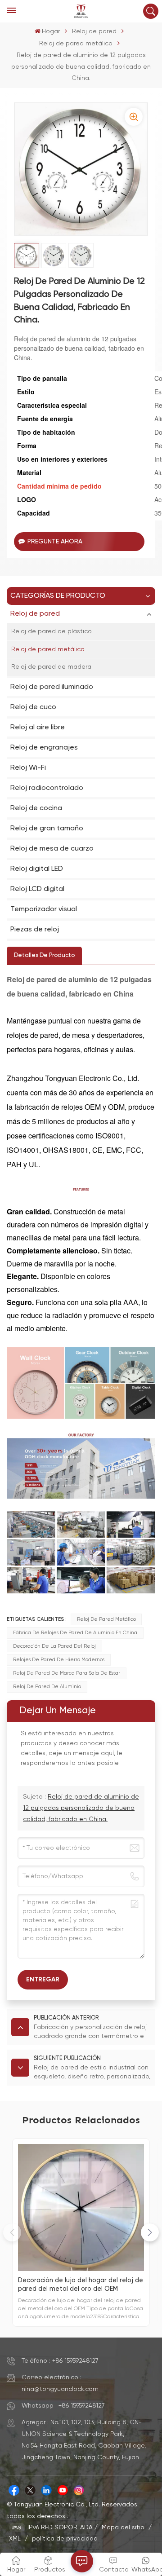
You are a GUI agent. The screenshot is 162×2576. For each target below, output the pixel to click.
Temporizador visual (44, 909)
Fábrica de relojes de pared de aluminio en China (75, 1633)
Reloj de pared (94, 31)
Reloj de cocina (36, 808)
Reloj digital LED (37, 869)
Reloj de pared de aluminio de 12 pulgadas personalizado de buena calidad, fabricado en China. (81, 1808)
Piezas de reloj (35, 930)
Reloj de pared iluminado (52, 687)
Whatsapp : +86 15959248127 (63, 2406)
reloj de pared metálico (106, 1619)
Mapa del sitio (124, 2527)
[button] (150, 2232)
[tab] (44, 956)
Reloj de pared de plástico (52, 631)
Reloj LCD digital (37, 889)
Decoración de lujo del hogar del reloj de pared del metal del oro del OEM (81, 2285)
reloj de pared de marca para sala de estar (67, 1673)
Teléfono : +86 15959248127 (60, 2361)
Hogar (51, 31)
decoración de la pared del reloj (54, 1646)
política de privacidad (65, 2539)
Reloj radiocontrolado (47, 788)
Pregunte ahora (55, 542)
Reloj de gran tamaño (47, 829)
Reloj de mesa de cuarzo (52, 849)
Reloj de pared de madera (51, 667)
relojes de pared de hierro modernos (59, 1660)
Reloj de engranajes (44, 748)
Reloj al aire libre (38, 728)
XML (15, 2539)
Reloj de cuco (33, 707)
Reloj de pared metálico (76, 44)
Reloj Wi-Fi (28, 768)
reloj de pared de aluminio (47, 1687)
